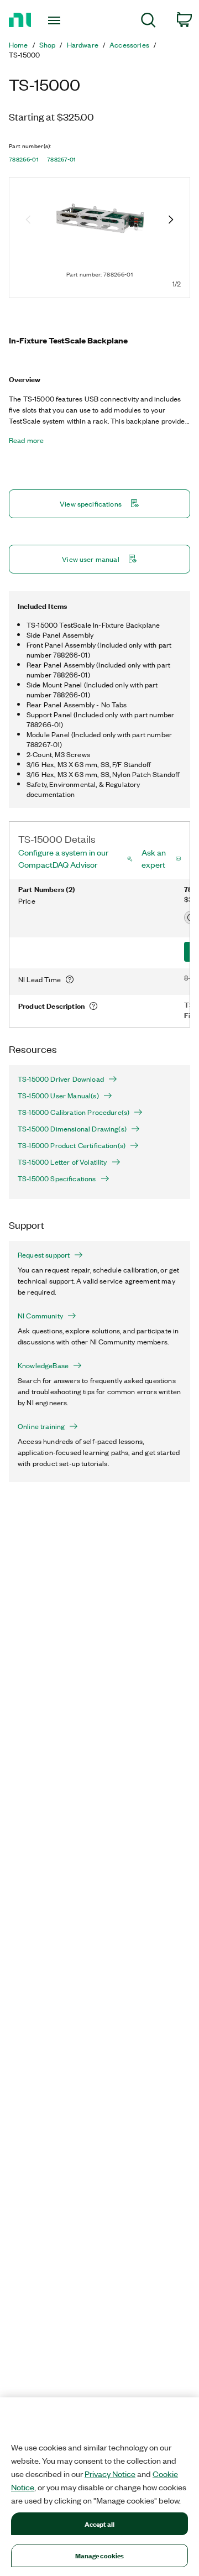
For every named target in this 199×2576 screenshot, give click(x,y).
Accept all (99, 2524)
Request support (44, 1255)
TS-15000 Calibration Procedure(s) (74, 1112)
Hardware (83, 45)
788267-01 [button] (61, 159)
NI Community (40, 1316)
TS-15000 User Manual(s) (58, 1096)
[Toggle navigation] (55, 20)
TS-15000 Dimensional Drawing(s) (72, 1129)
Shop (48, 45)
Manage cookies (100, 2555)
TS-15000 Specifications (57, 1179)
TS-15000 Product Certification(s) (72, 1145)
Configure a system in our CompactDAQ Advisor (63, 858)
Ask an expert (154, 858)
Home (19, 45)
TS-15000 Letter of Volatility (62, 1162)
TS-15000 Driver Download (61, 1079)
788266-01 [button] (23, 159)
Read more (26, 440)
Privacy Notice (110, 2474)
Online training (41, 1426)
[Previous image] (28, 221)
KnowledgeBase (43, 1365)
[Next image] (171, 221)
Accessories (129, 45)
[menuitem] (148, 22)
